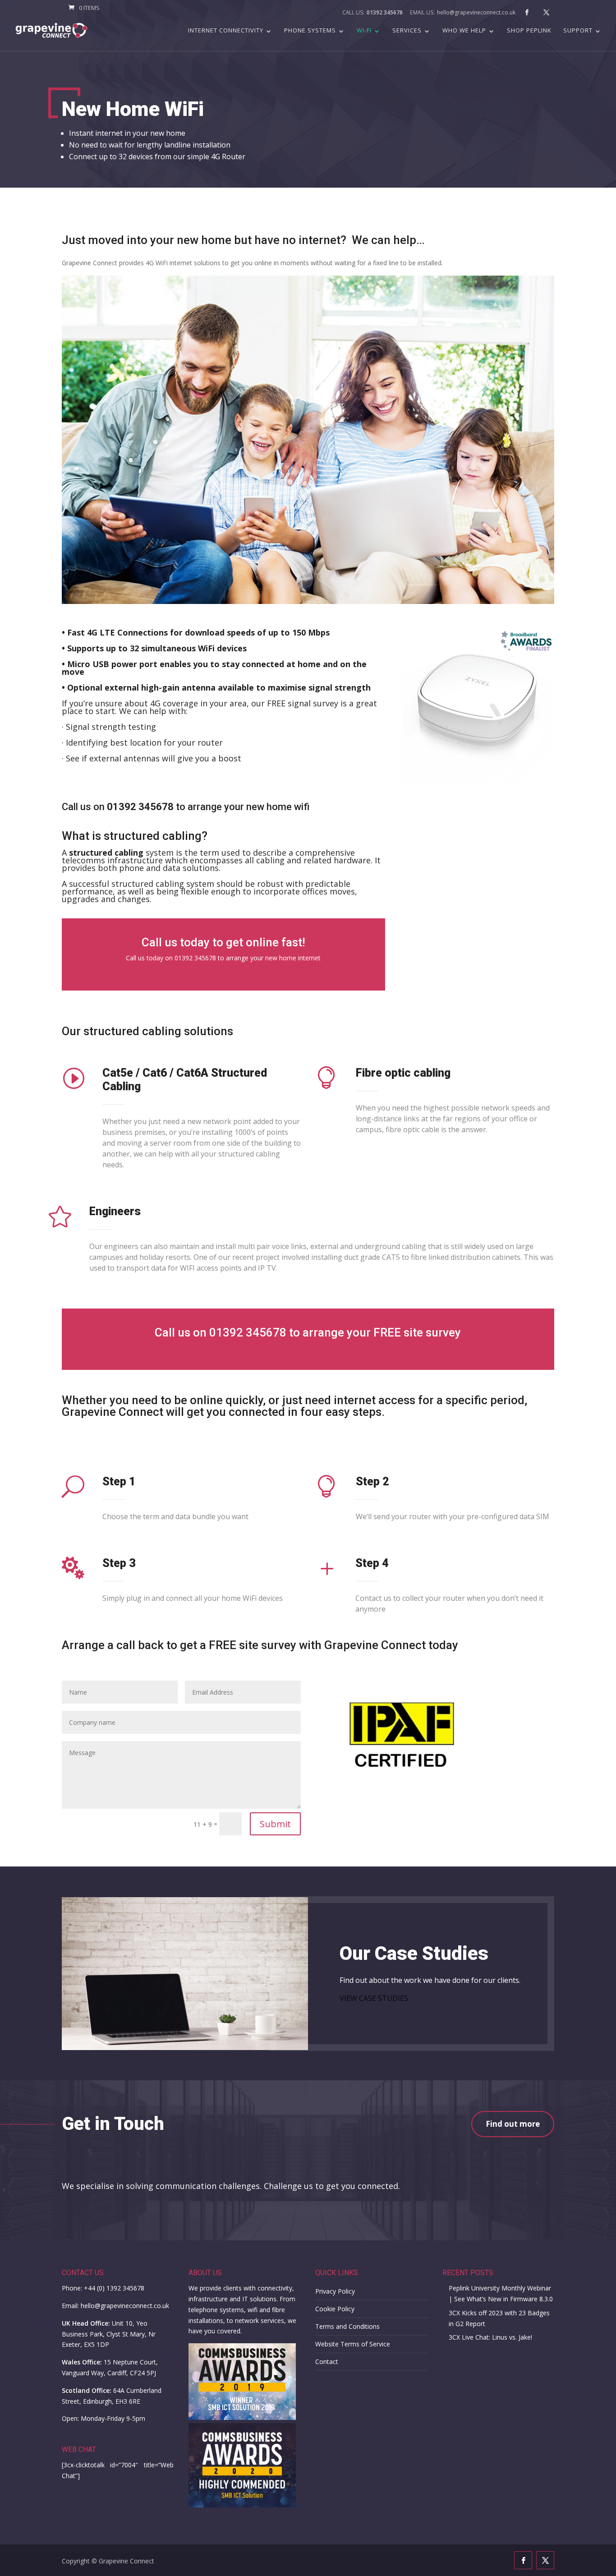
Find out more (513, 2124)
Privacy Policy (335, 2291)
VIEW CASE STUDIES (374, 1998)
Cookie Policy (335, 2309)
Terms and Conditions (347, 2326)
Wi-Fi (364, 31)
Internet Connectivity (226, 31)
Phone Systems (310, 31)
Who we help (464, 31)
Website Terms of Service (353, 2344)
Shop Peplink (529, 31)
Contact (327, 2362)
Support (578, 31)
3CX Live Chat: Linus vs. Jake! (490, 2337)
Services (407, 31)
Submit (275, 1824)
